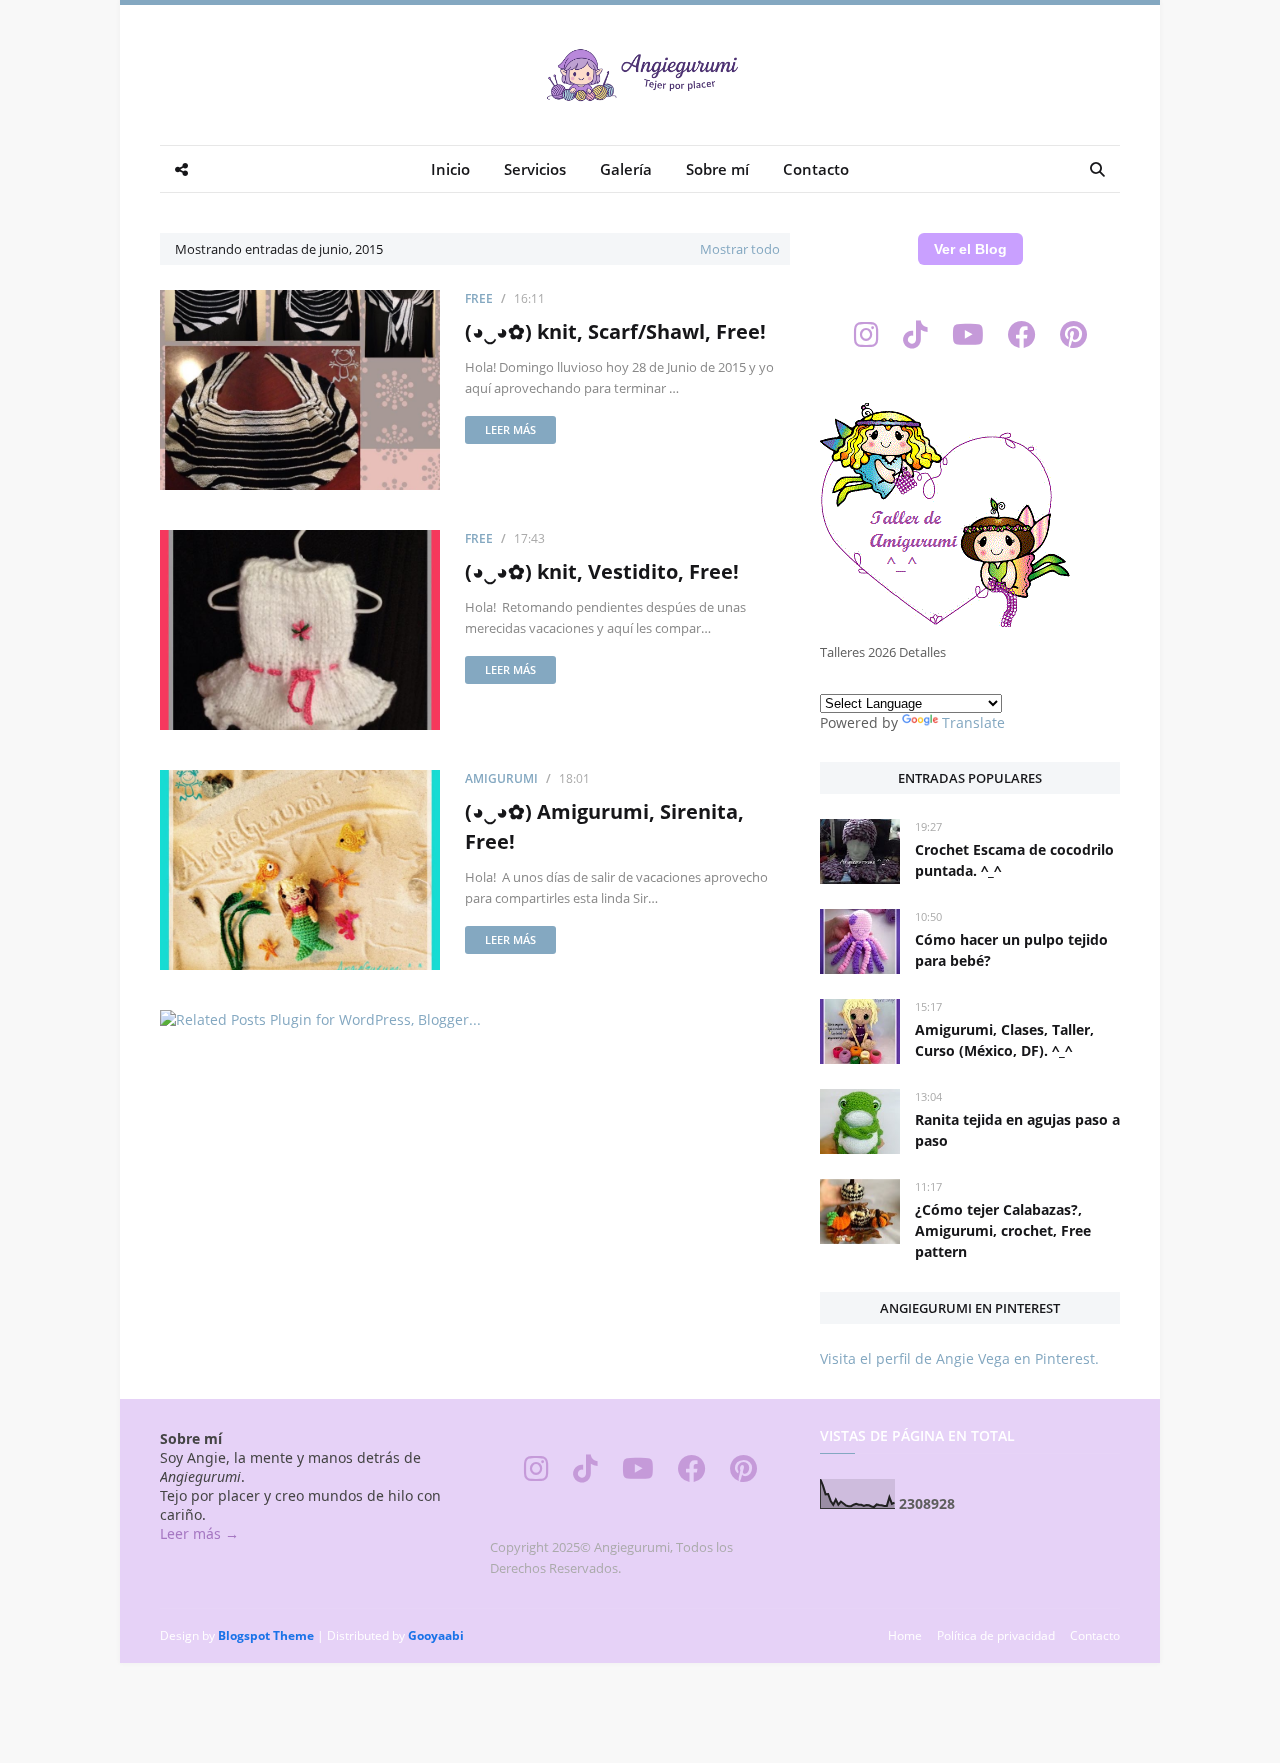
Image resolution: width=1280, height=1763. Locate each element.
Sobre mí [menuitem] (717, 169)
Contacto (1095, 1635)
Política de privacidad (996, 1635)
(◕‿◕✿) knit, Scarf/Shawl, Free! (615, 331)
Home (905, 1635)
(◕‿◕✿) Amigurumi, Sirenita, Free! (604, 826)
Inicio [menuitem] (450, 169)
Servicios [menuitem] (535, 169)
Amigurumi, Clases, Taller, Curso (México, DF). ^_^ (1004, 1040)
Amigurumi (501, 778)
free (479, 298)
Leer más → (199, 1533)
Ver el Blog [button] (970, 249)
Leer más (510, 429)
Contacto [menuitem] (816, 169)
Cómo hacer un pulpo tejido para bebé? (1011, 950)
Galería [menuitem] (626, 169)
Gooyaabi (436, 1635)
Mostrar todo (740, 249)
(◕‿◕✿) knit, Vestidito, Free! (602, 571)
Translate (973, 722)
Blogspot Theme (266, 1635)
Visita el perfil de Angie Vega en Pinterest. (959, 1358)
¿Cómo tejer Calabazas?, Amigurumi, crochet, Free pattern (1003, 1230)
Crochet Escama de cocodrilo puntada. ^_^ (1014, 860)
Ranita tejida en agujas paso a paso (1017, 1130)
